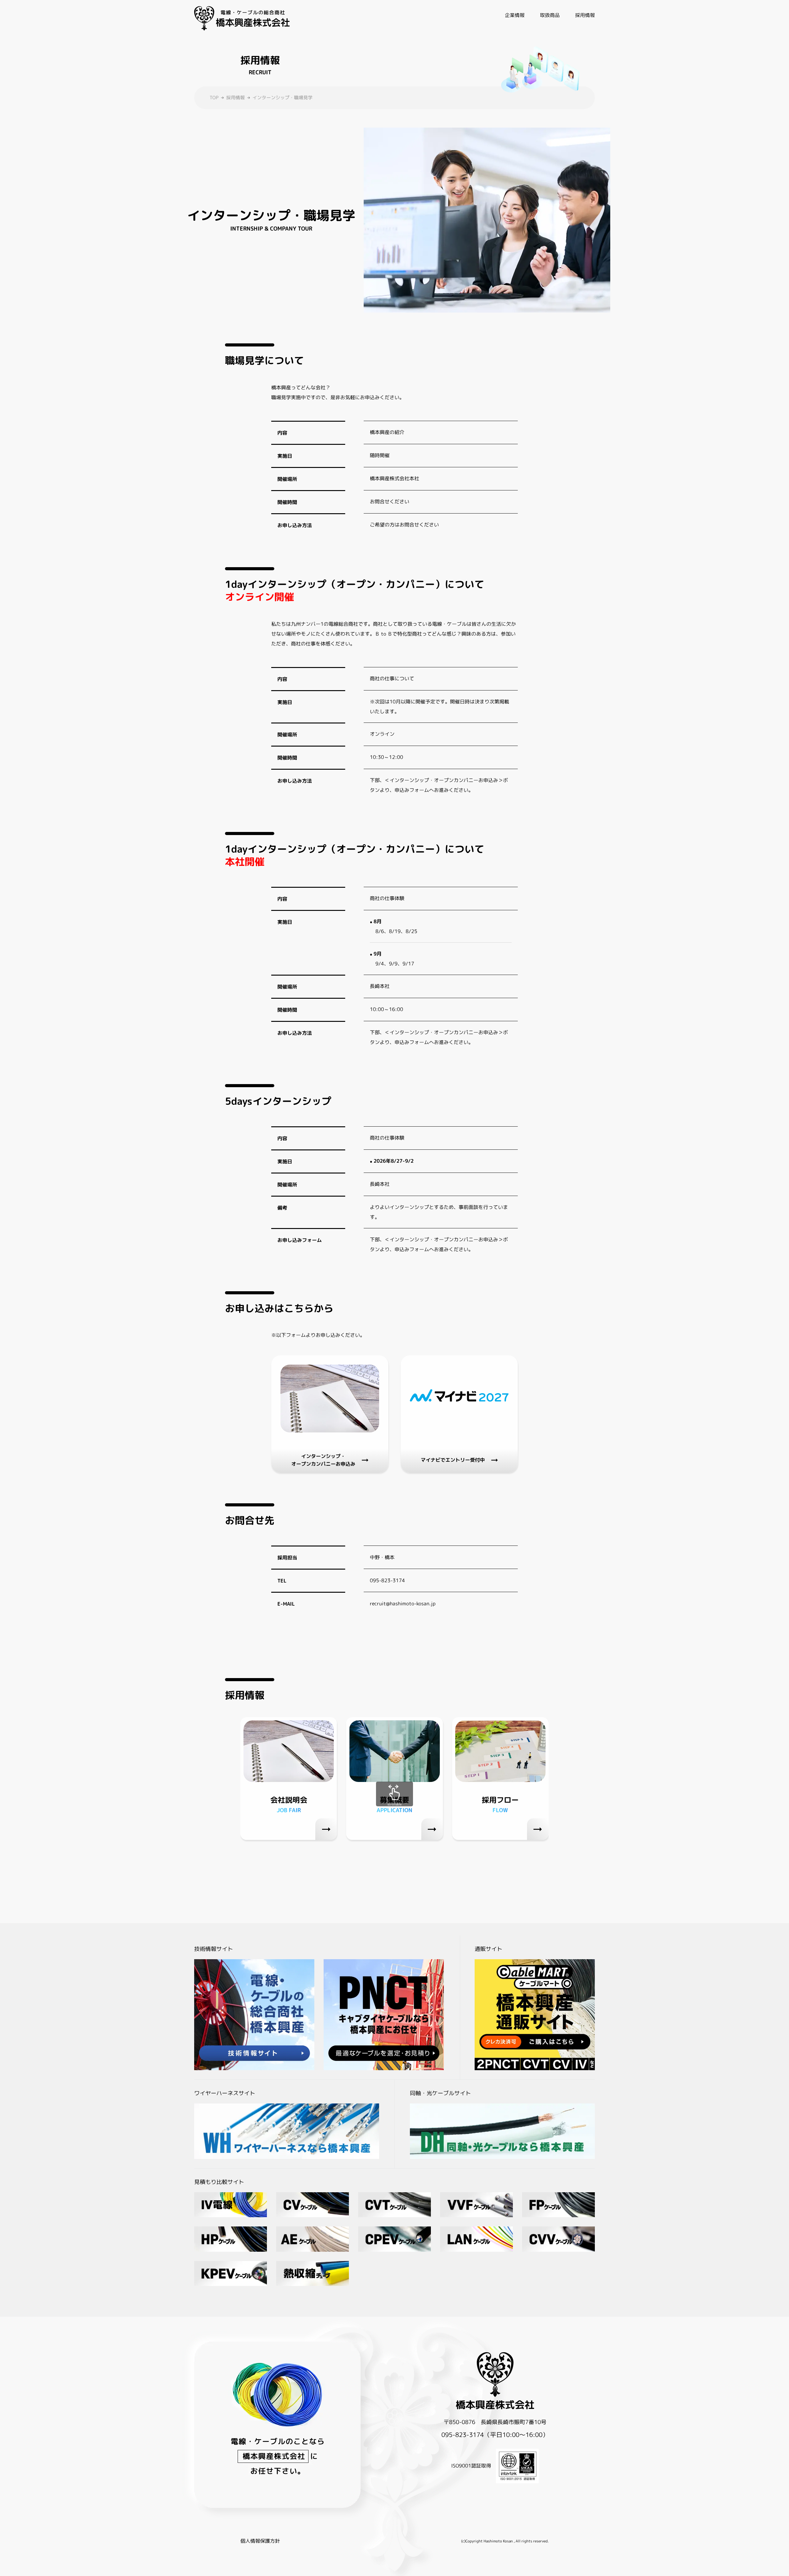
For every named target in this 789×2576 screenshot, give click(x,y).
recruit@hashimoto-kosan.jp (403, 1603)
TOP (214, 98)
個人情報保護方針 (260, 2541)
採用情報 (235, 98)
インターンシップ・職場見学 (282, 98)
